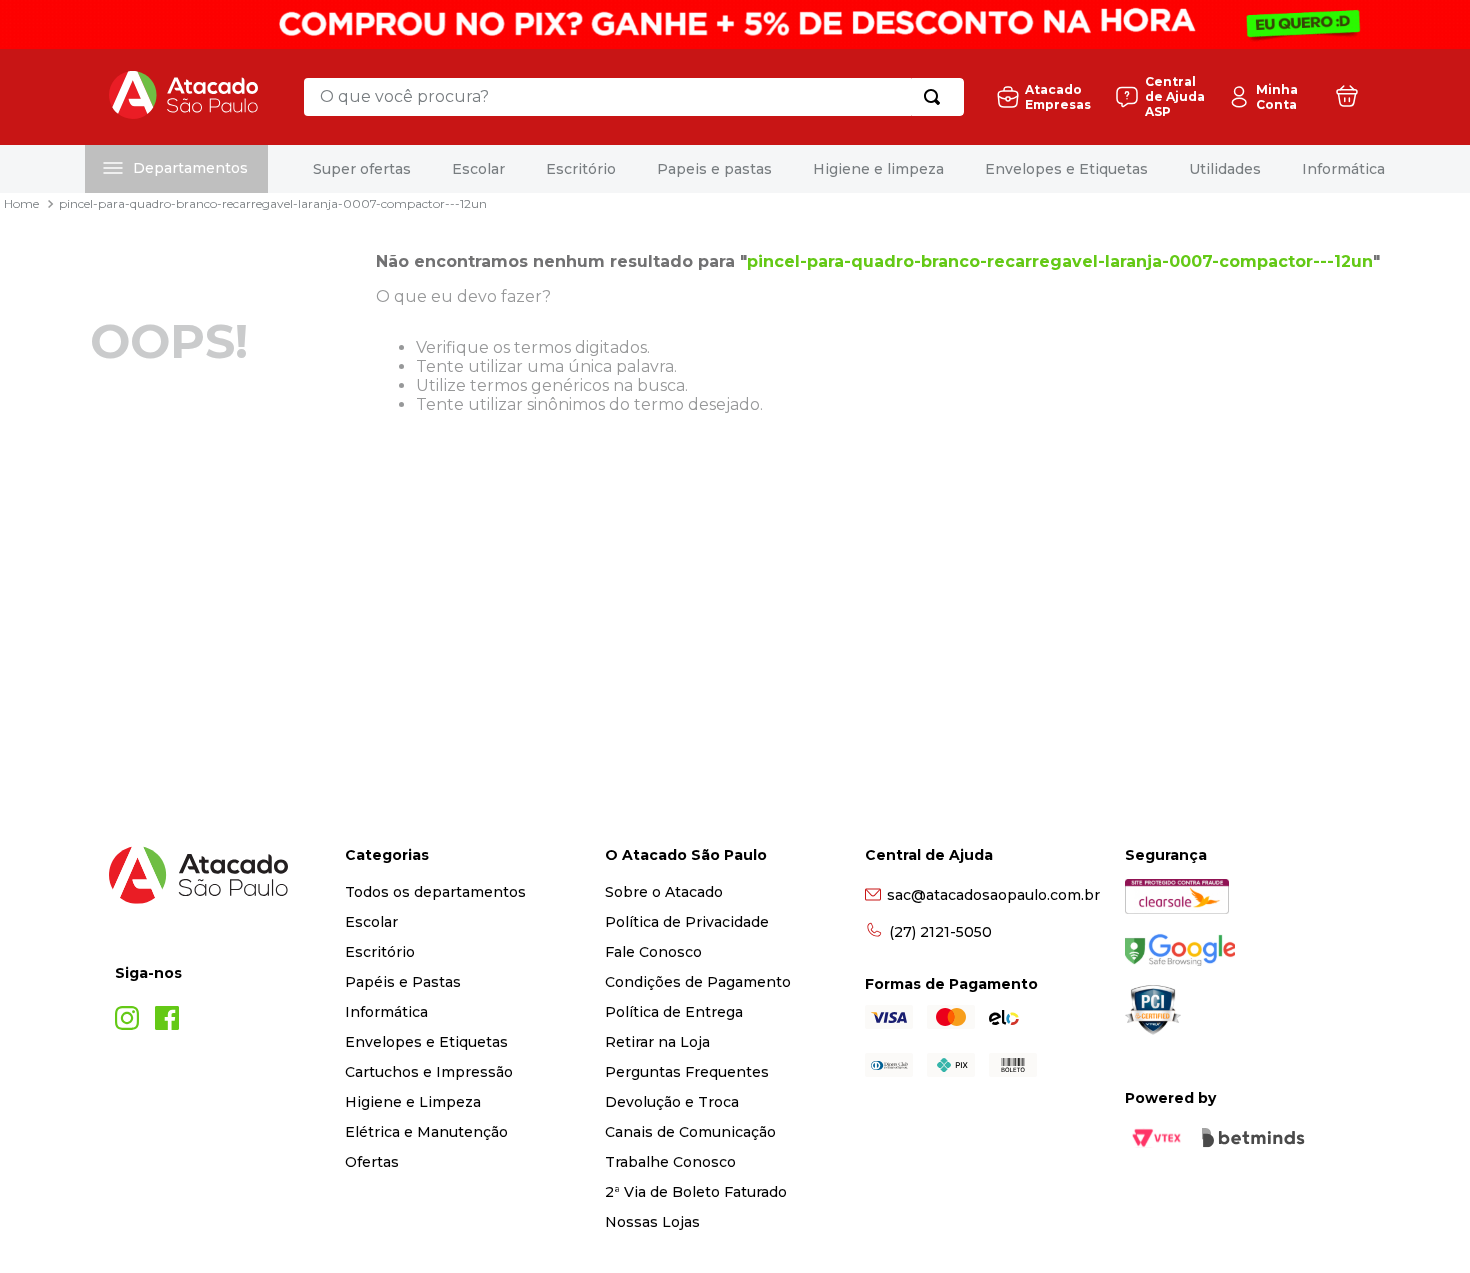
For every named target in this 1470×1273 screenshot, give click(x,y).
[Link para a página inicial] (21, 203)
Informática (1343, 169)
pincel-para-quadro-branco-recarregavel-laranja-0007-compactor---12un (273, 203)
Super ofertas (362, 169)
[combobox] (634, 97)
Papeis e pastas (714, 169)
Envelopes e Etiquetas (1066, 169)
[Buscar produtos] (936, 97)
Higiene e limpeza (878, 169)
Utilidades (1225, 169)
